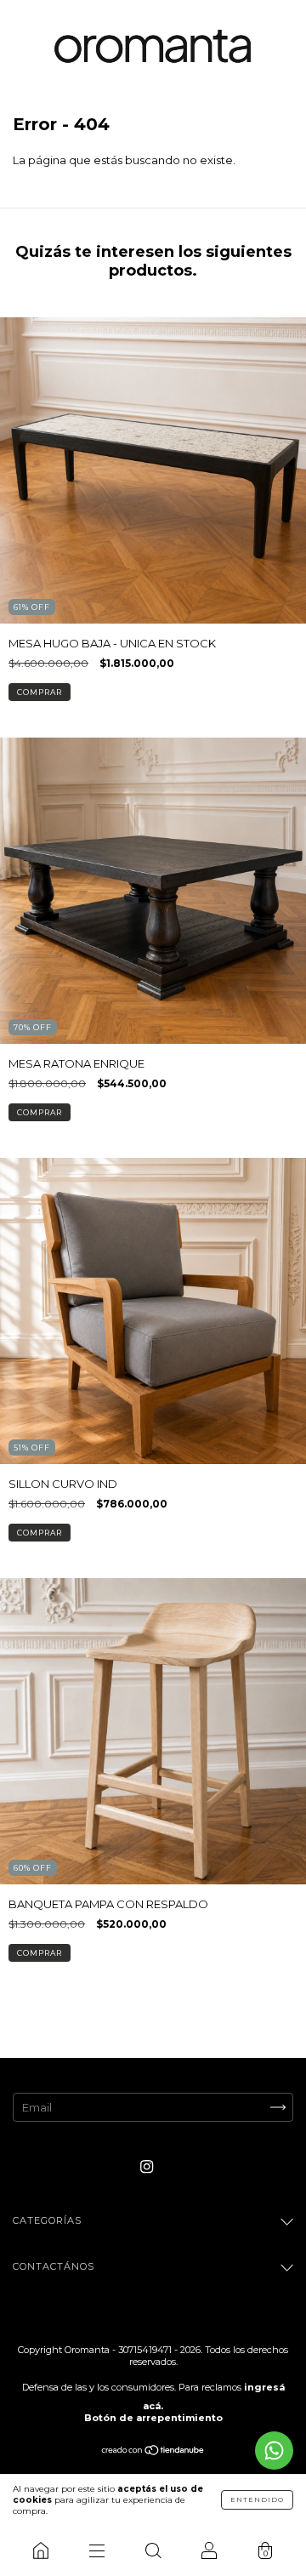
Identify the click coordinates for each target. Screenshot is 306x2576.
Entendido (257, 2499)
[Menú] (97, 2550)
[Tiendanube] (153, 2452)
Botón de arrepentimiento (153, 2418)
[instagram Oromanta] (147, 2166)
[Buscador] (153, 2550)
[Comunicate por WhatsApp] (274, 2451)
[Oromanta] (41, 2550)
